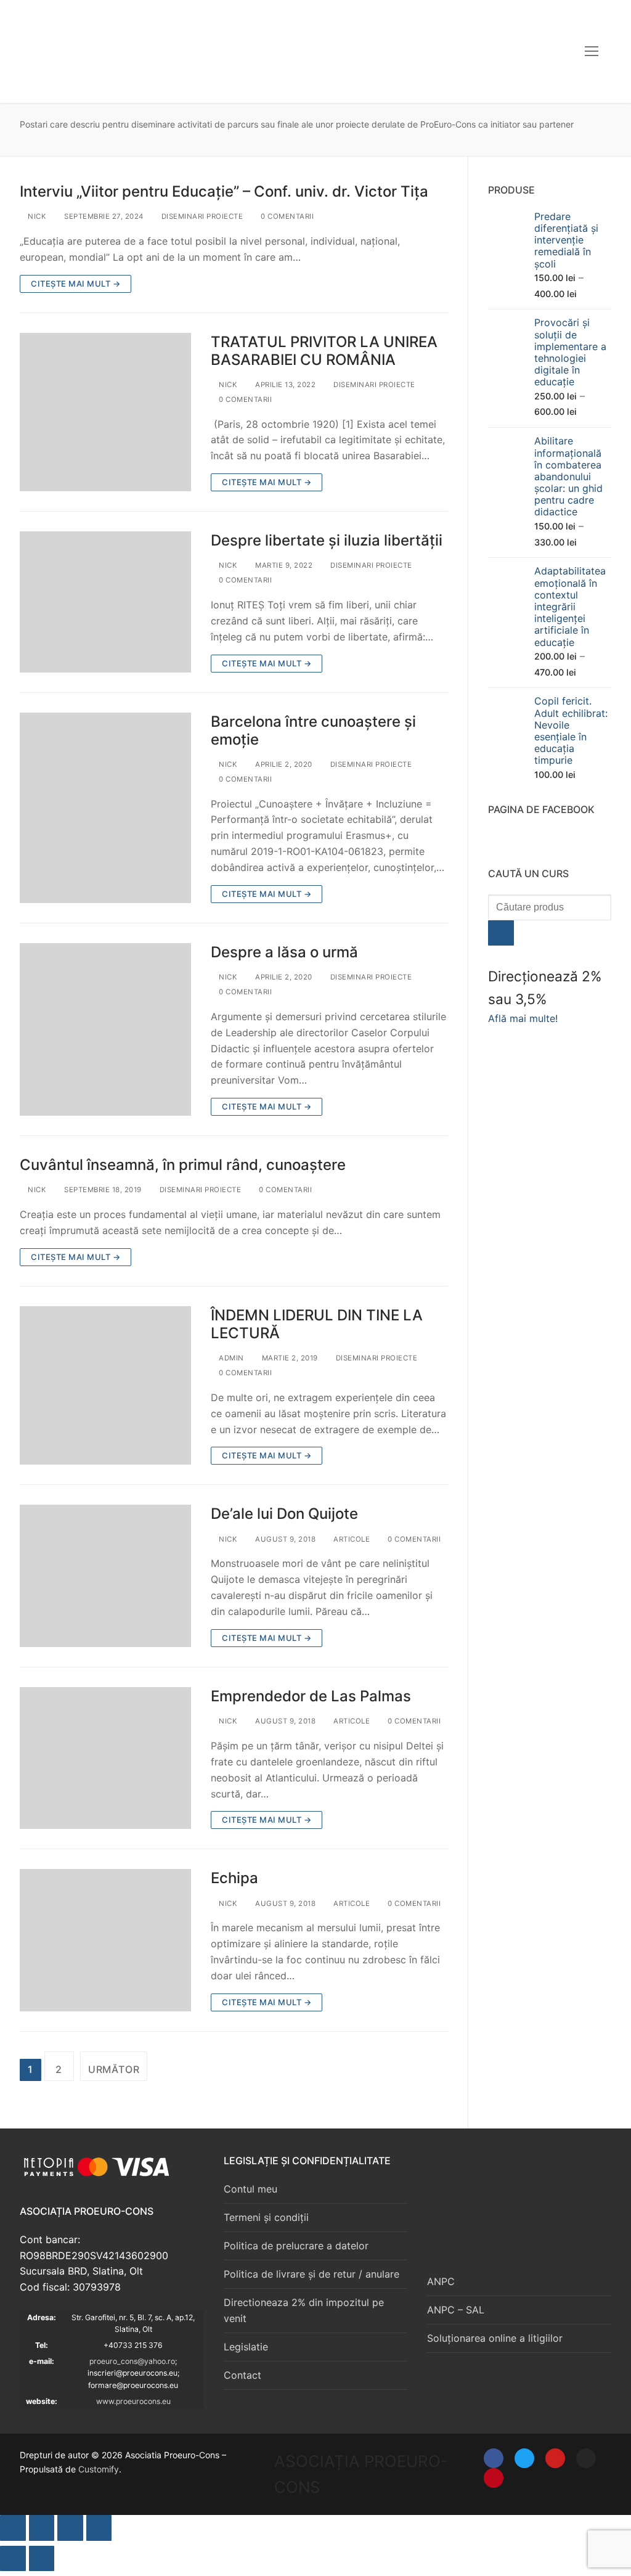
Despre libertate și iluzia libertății (327, 540)
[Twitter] (524, 2458)
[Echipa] (105, 1940)
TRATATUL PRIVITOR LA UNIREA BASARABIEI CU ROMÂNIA (324, 351)
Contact (242, 2375)
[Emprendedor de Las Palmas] (105, 1758)
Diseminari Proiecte (201, 216)
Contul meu (250, 2189)
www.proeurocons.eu (133, 2401)
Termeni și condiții (266, 2217)
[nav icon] (592, 51)
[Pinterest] (494, 2478)
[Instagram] (586, 2458)
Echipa (234, 1878)
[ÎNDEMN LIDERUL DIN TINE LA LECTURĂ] (105, 1386)
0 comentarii (286, 216)
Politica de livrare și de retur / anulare (311, 2274)
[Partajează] (70, 2528)
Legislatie (246, 2347)
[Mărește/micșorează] (13, 2528)
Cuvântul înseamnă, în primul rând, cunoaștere (183, 1165)
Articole (351, 1539)
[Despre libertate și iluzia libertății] (105, 602)
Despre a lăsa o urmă (284, 952)
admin (230, 1358)
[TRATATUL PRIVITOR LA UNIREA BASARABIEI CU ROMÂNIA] (105, 412)
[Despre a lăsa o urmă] (105, 1029)
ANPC (441, 2281)
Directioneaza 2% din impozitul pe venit (304, 2310)
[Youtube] (555, 2458)
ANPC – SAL (456, 2310)
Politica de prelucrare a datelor (296, 2246)
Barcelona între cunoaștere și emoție (313, 730)
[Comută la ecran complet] (42, 2528)
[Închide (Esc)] (99, 2528)
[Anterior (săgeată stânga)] (13, 2559)
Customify (99, 2469)
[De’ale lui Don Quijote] (105, 1576)
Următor (114, 2069)
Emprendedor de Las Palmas (311, 1696)
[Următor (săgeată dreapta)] (42, 2559)
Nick (36, 216)
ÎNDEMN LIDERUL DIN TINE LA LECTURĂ (317, 1324)
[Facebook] (494, 2458)
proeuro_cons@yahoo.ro (132, 2361)
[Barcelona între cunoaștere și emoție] (105, 808)
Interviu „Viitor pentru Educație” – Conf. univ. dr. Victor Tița (224, 191)
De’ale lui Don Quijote (284, 1514)
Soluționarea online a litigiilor (495, 2338)
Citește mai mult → (75, 284)
